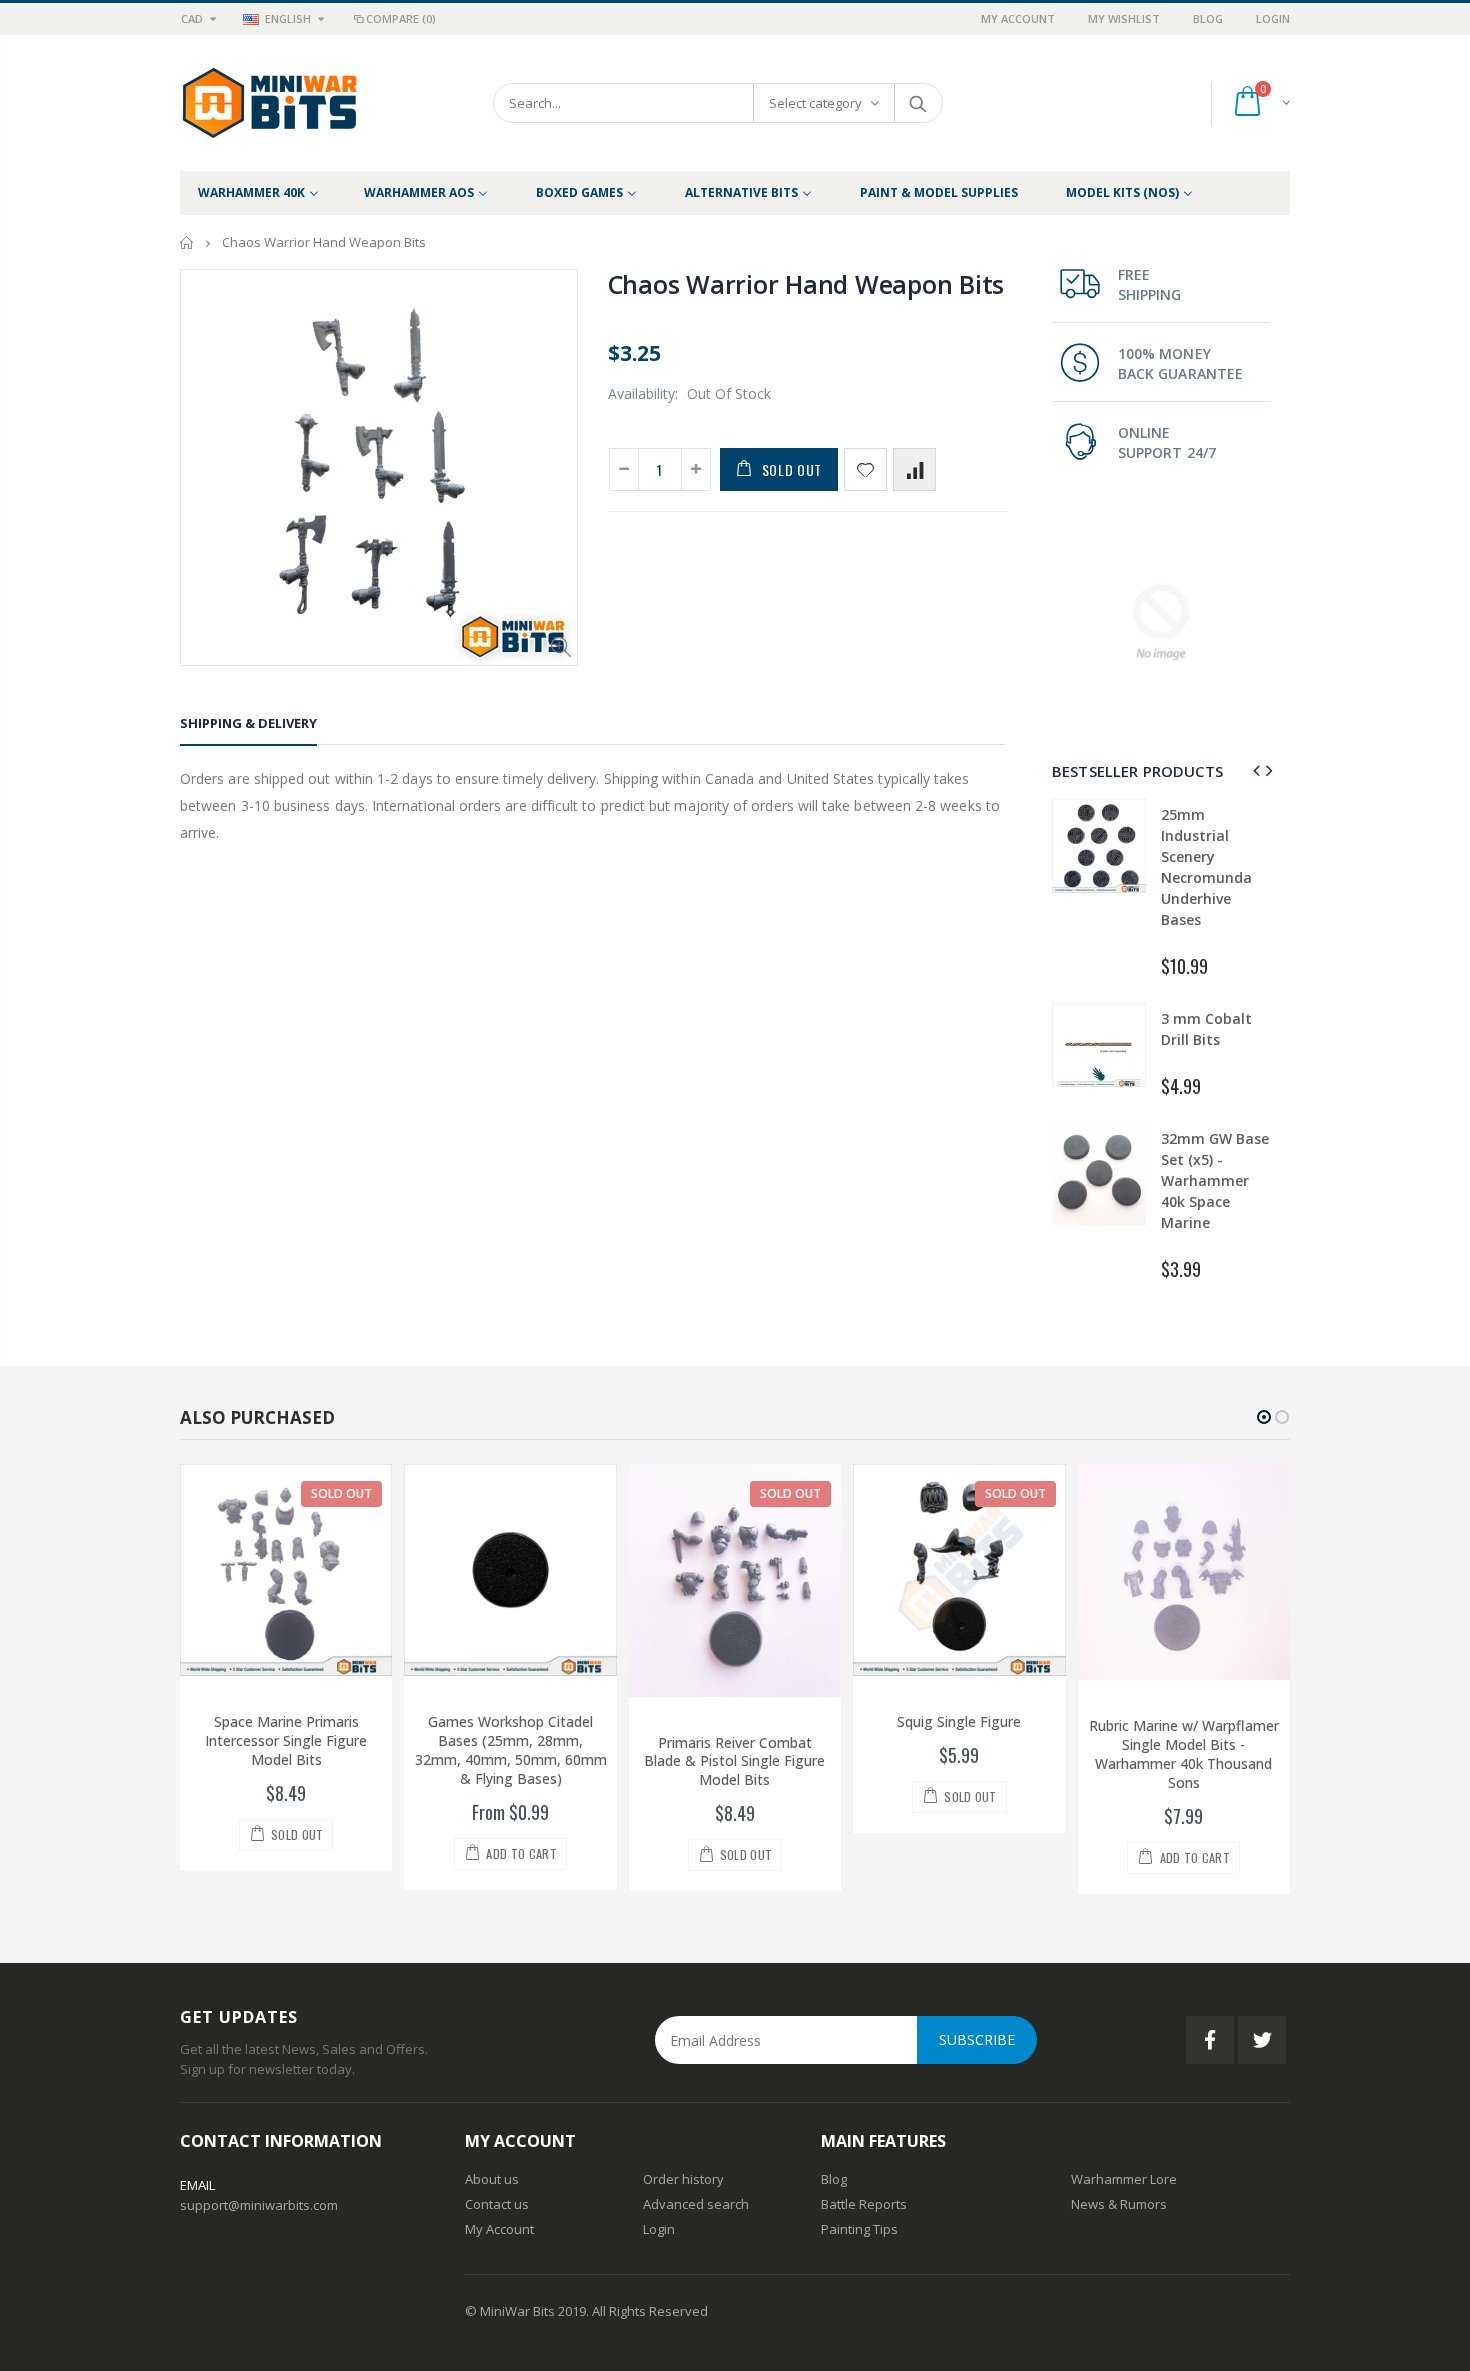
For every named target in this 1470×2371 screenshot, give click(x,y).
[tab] (248, 726)
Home (187, 242)
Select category (815, 103)
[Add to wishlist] (865, 469)
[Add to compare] (914, 469)
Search (917, 103)
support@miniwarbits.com (259, 2205)
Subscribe (977, 2039)
